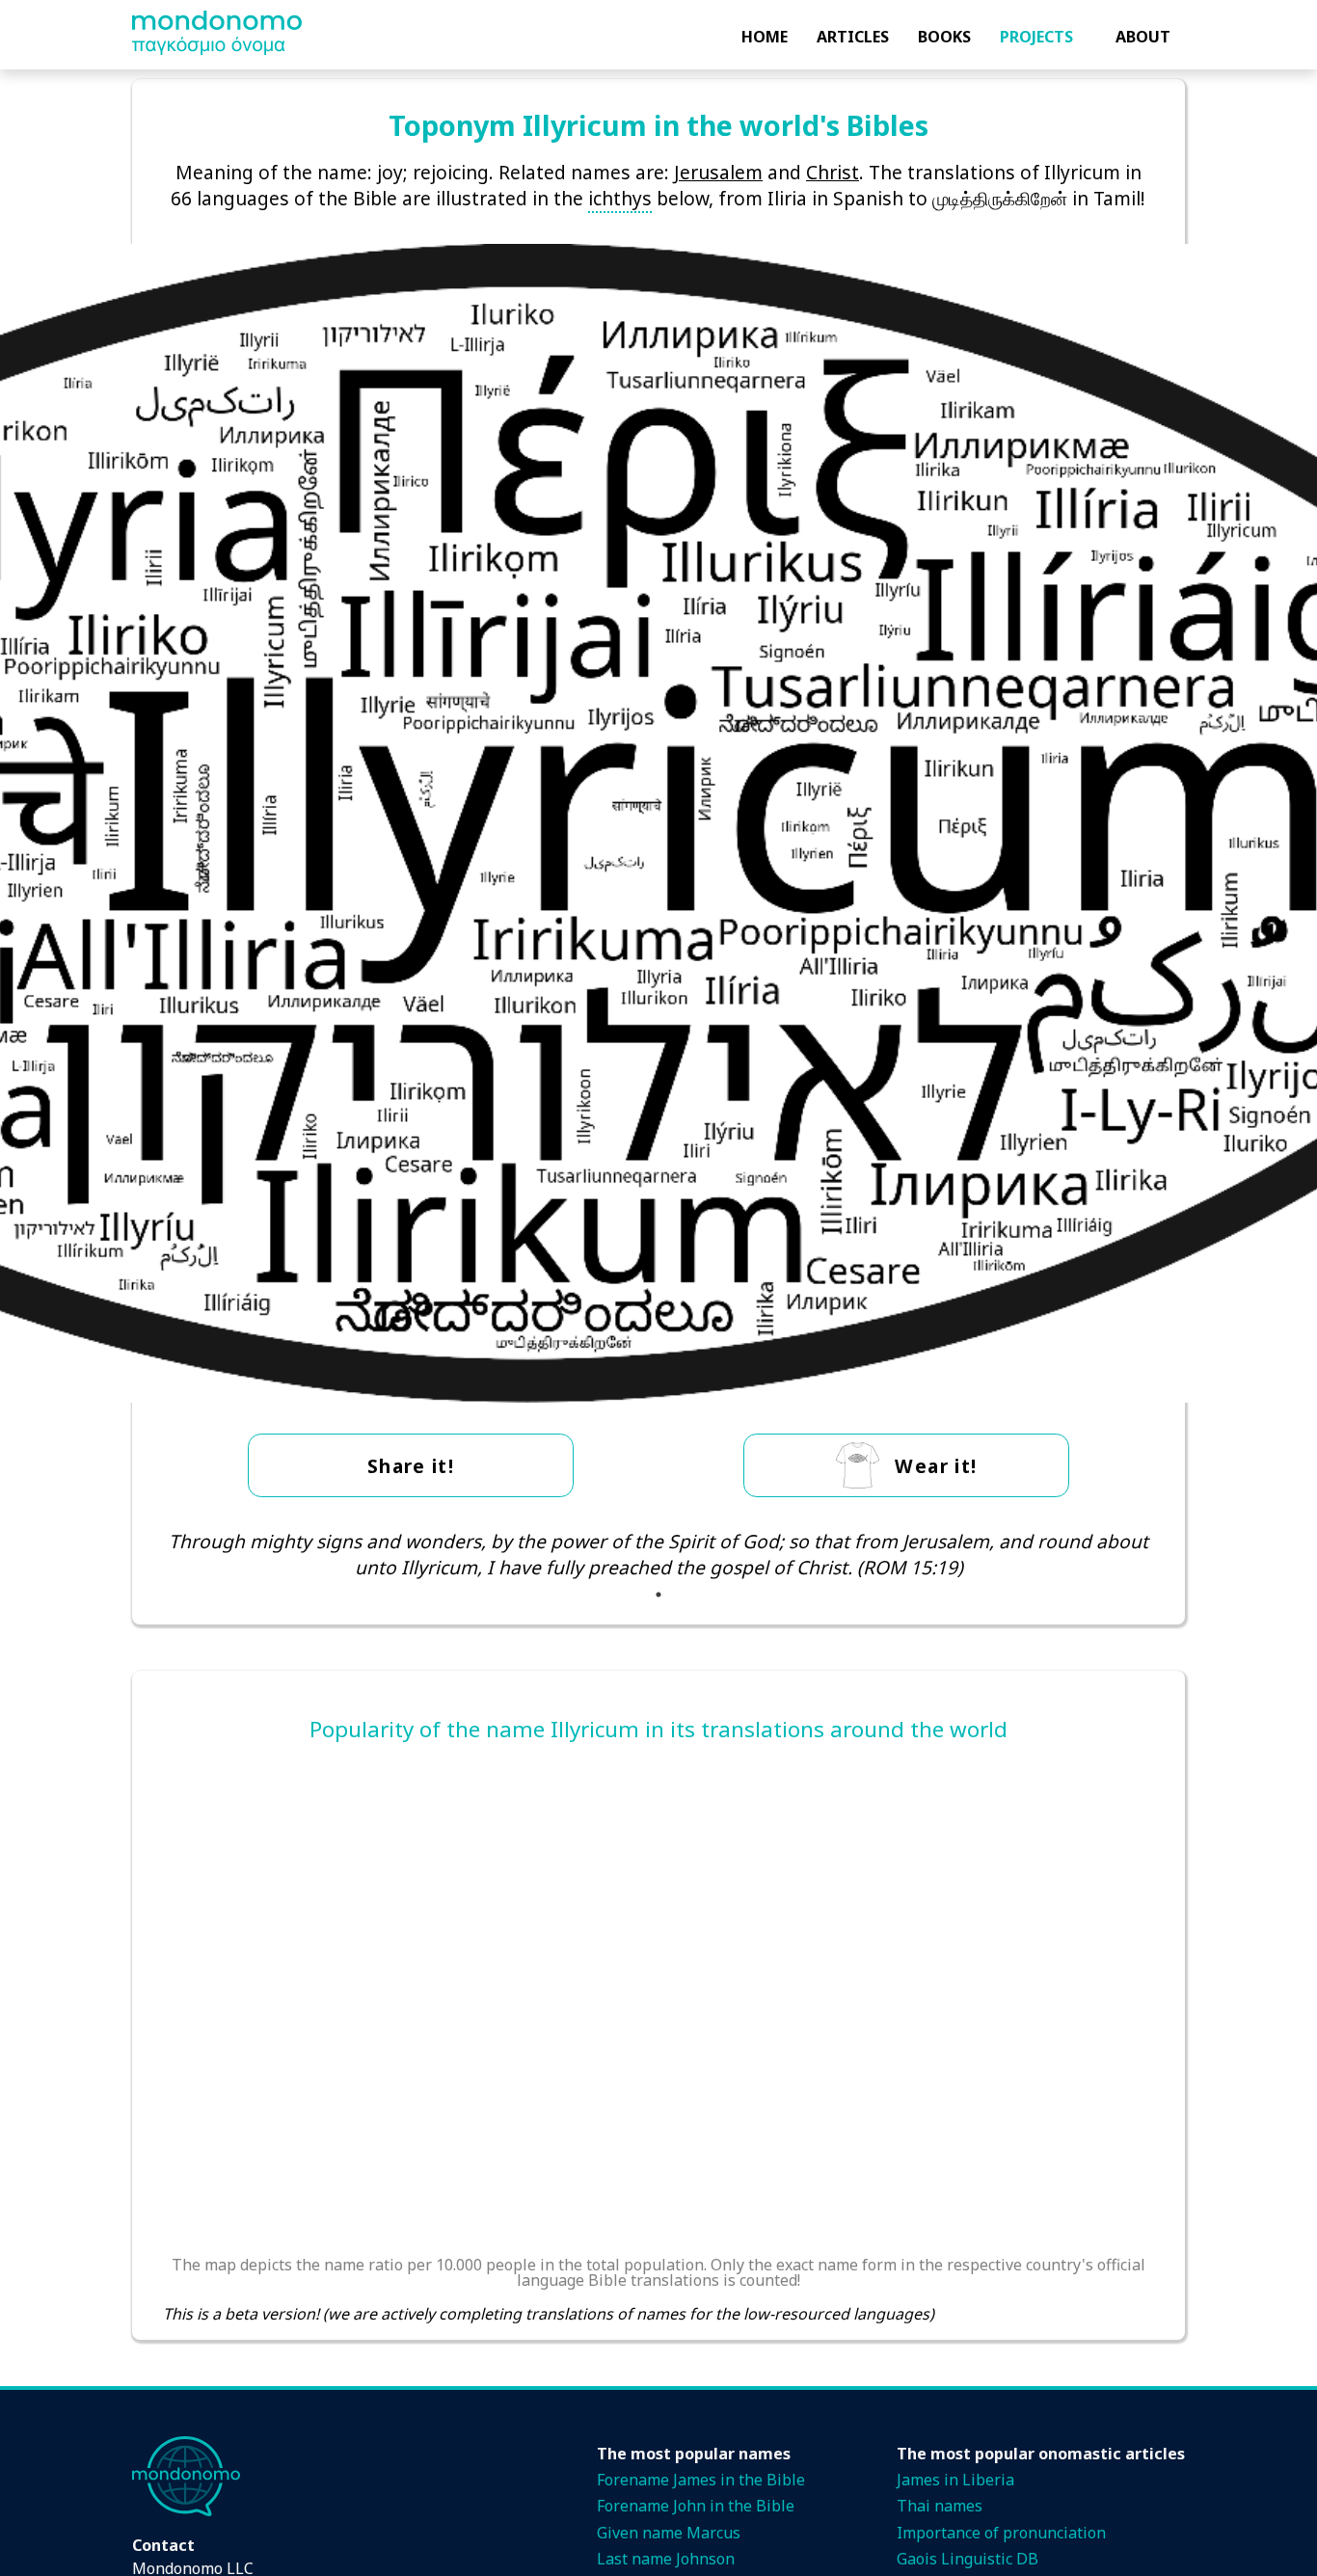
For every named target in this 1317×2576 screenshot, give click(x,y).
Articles (853, 37)
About (1143, 37)
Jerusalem (718, 172)
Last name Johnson (666, 2559)
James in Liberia (955, 2480)
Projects (1036, 37)
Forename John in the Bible (696, 2506)
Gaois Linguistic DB (968, 2559)
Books (944, 37)
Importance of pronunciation (1001, 2533)
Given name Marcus (669, 2533)
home (765, 37)
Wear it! (936, 1466)
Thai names (940, 2506)
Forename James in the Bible (701, 2480)
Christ (833, 172)
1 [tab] (658, 1595)
